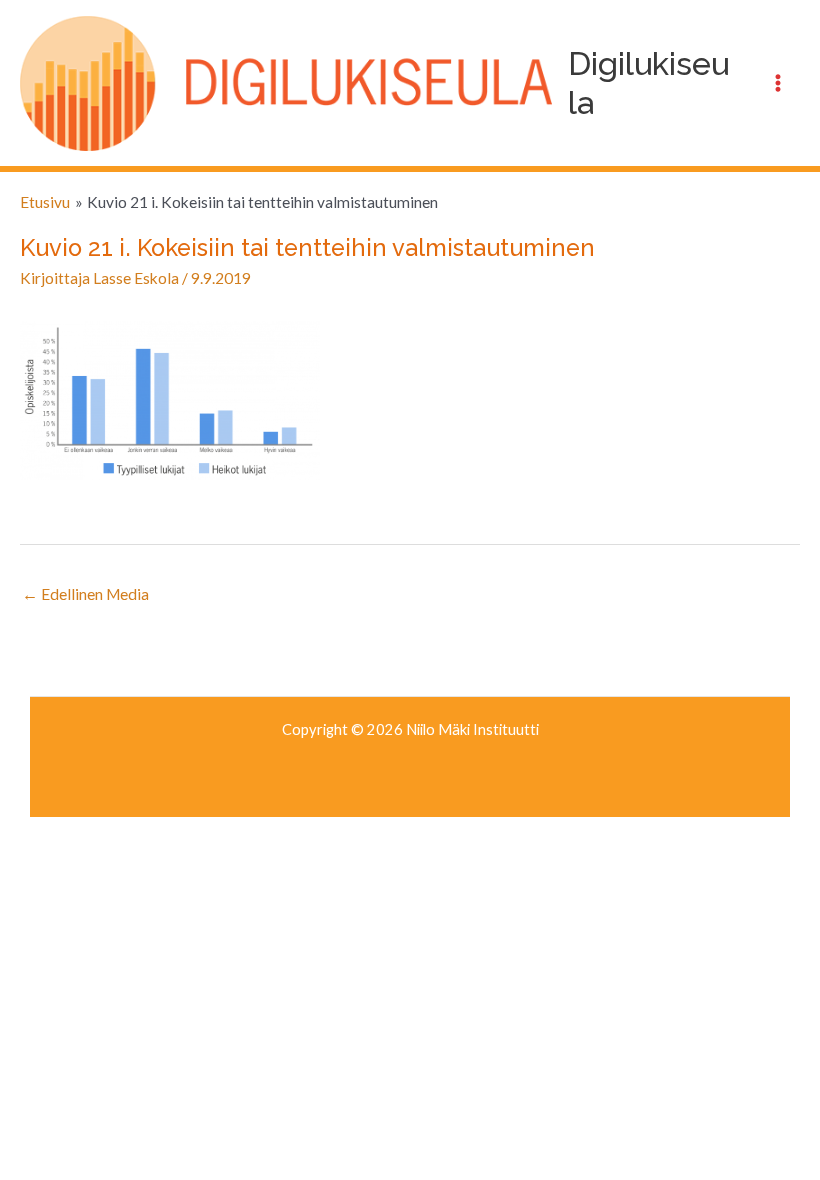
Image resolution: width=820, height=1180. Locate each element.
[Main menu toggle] (778, 83)
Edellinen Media (85, 594)
